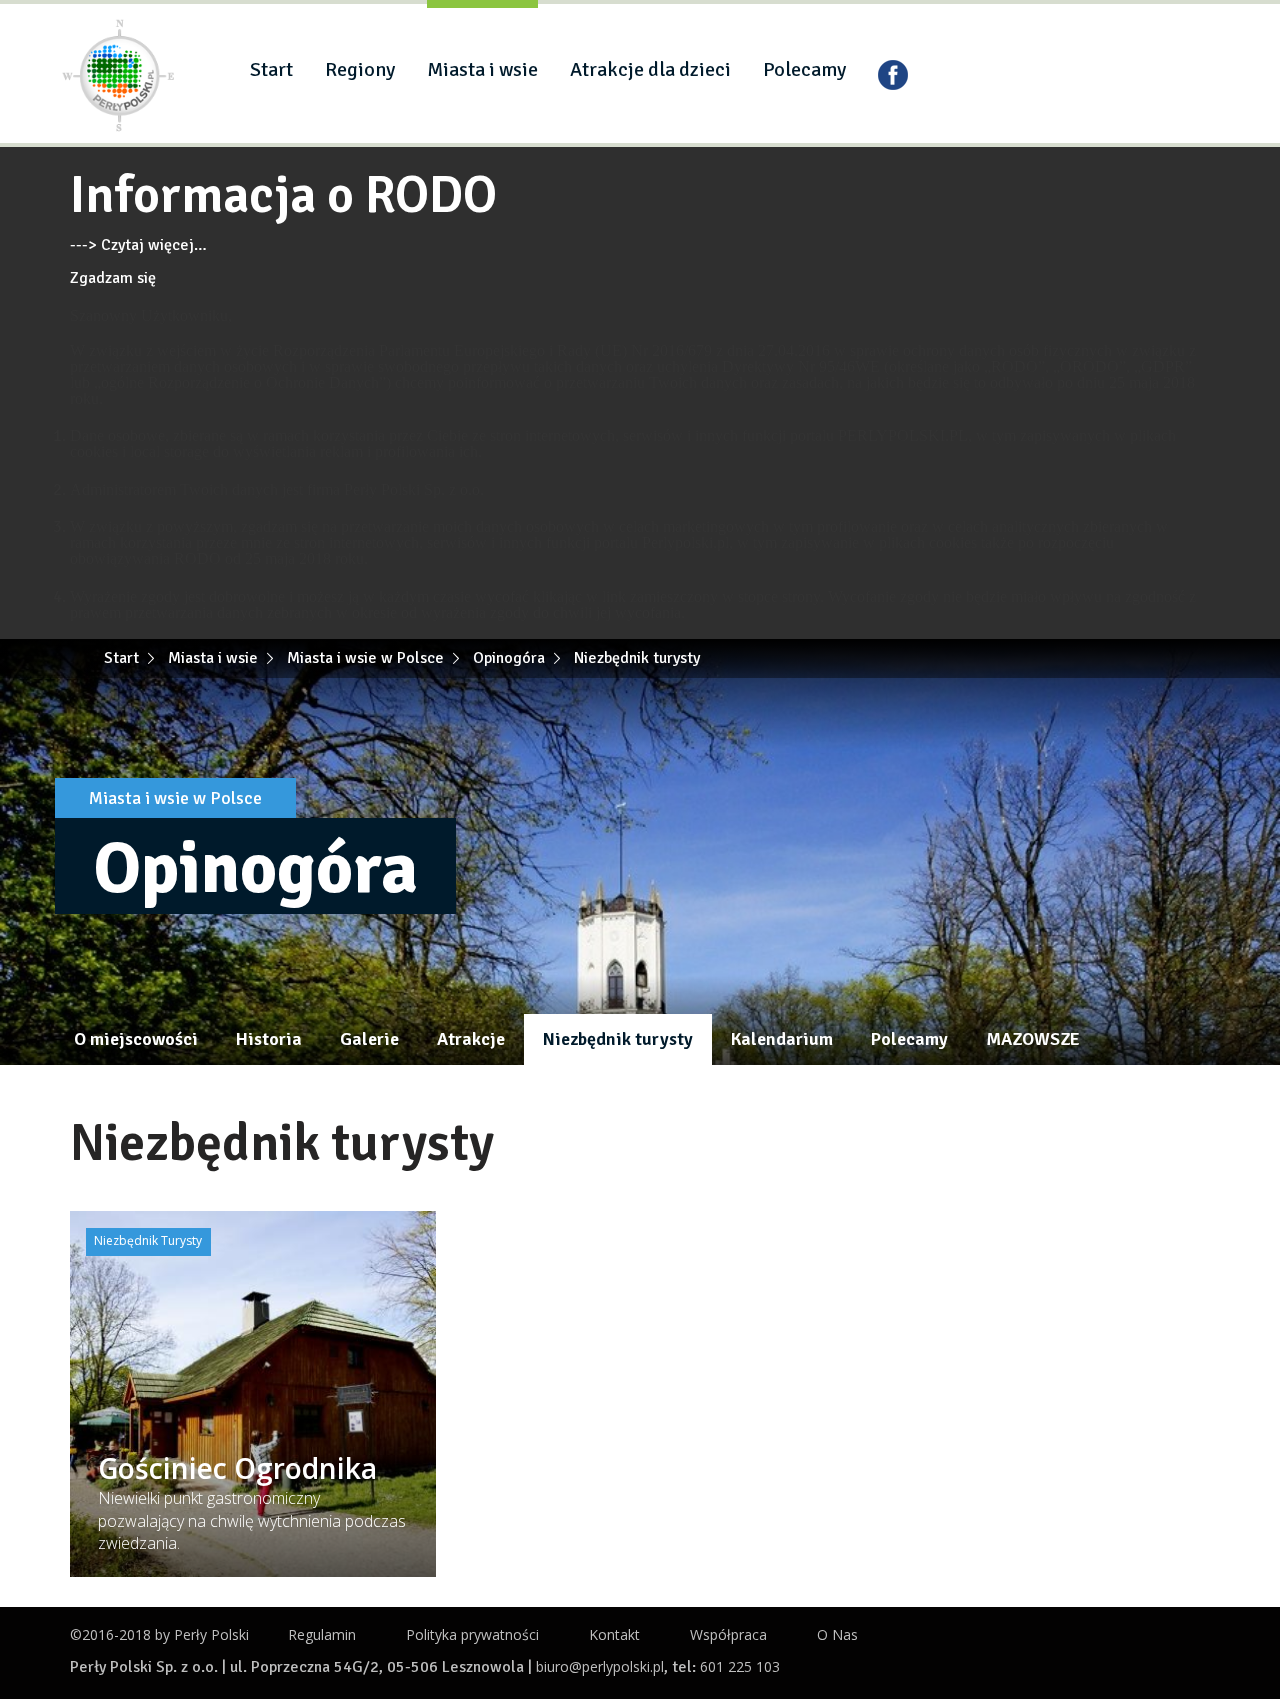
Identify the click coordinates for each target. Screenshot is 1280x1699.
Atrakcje (471, 1039)
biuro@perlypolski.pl (600, 1666)
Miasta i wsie (482, 69)
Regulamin (322, 1634)
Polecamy (804, 69)
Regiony (360, 69)
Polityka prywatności (472, 1634)
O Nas (837, 1634)
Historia (269, 1039)
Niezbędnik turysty (618, 1039)
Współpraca (728, 1634)
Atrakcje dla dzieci (650, 69)
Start (271, 69)
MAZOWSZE (1033, 1039)
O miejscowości (136, 1039)
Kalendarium (782, 1039)
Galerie (369, 1039)
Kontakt (614, 1634)
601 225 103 (740, 1666)
